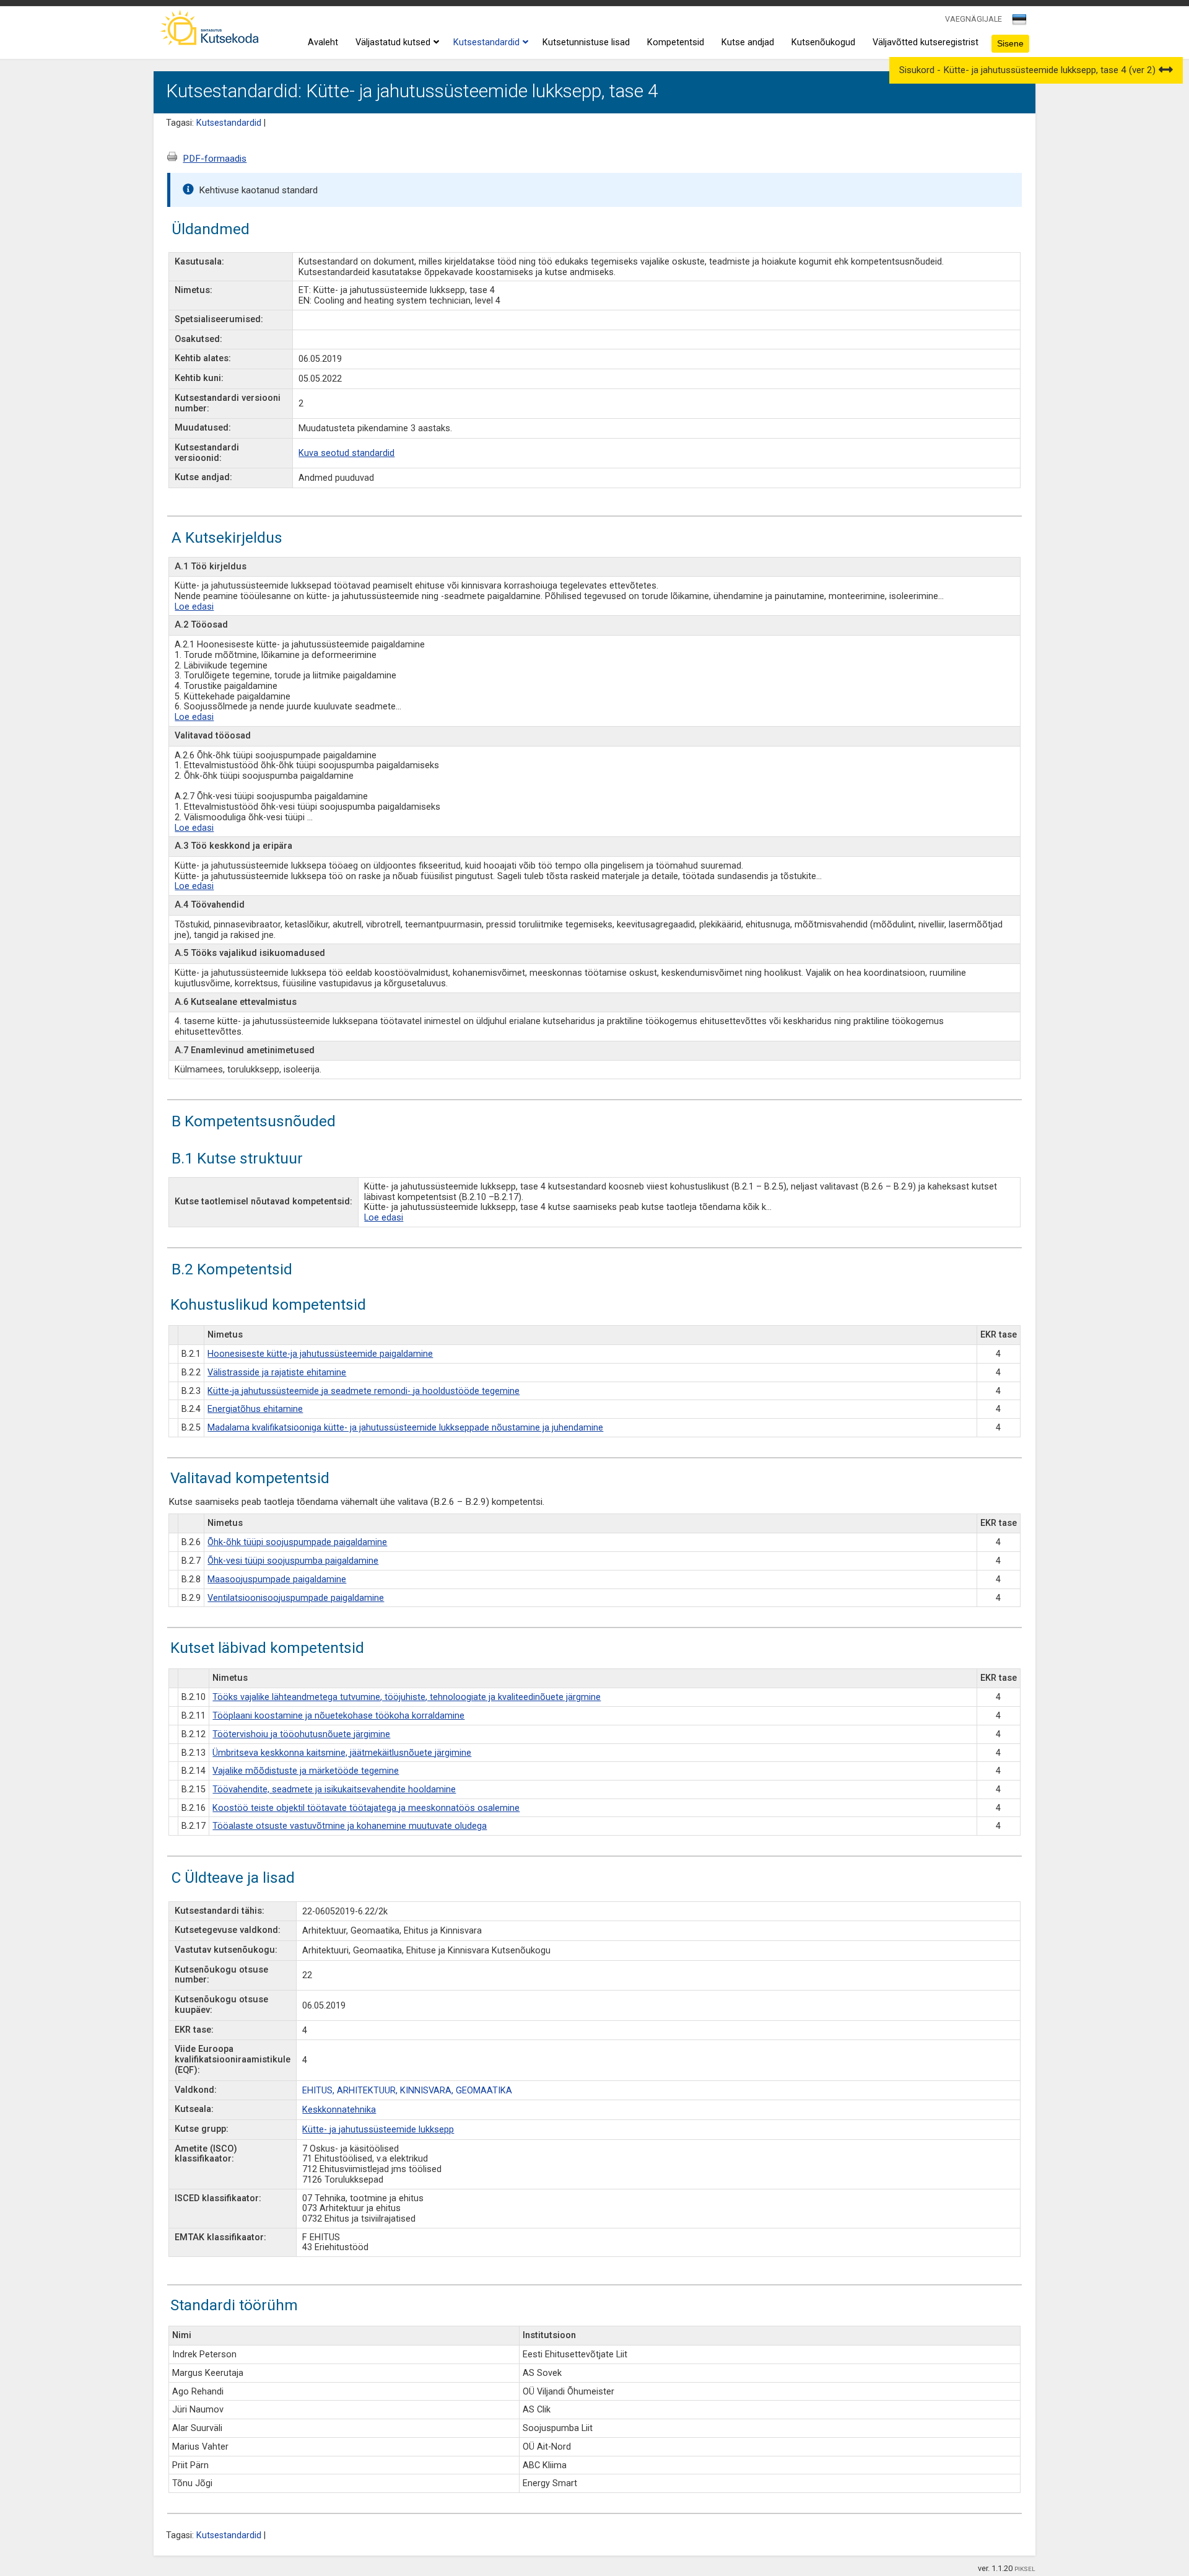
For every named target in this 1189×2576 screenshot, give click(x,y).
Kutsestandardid (486, 42)
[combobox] (1020, 23)
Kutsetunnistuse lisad (586, 42)
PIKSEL (1025, 2569)
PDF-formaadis (215, 159)
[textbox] (1017, 22)
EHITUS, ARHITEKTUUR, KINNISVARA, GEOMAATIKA (407, 2091)
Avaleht (323, 42)
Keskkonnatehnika (339, 2110)
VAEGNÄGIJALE (973, 19)
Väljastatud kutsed (393, 42)
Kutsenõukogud (823, 42)
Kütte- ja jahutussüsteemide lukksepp (378, 2130)
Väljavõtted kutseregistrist (926, 42)
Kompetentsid (676, 42)
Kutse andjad (748, 42)
